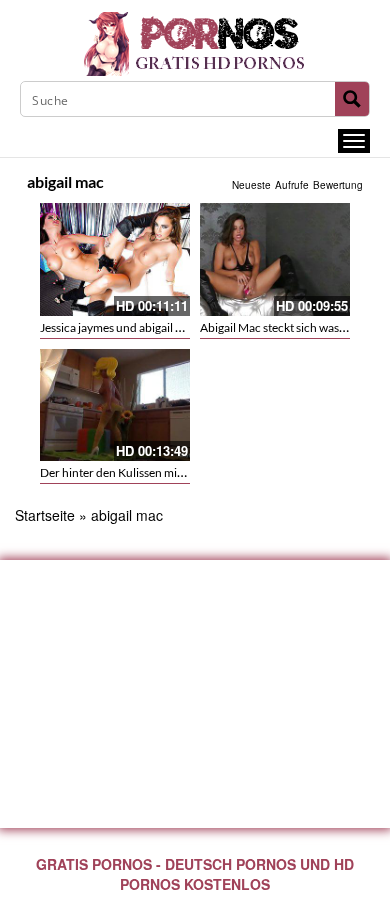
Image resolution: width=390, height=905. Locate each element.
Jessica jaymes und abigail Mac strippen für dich (163, 327)
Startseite (45, 515)
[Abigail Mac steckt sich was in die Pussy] (275, 259)
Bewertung (338, 185)
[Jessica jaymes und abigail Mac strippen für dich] (115, 259)
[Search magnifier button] (352, 99)
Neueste (251, 185)
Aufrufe (292, 185)
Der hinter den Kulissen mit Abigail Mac (142, 472)
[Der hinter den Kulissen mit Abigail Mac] (115, 405)
